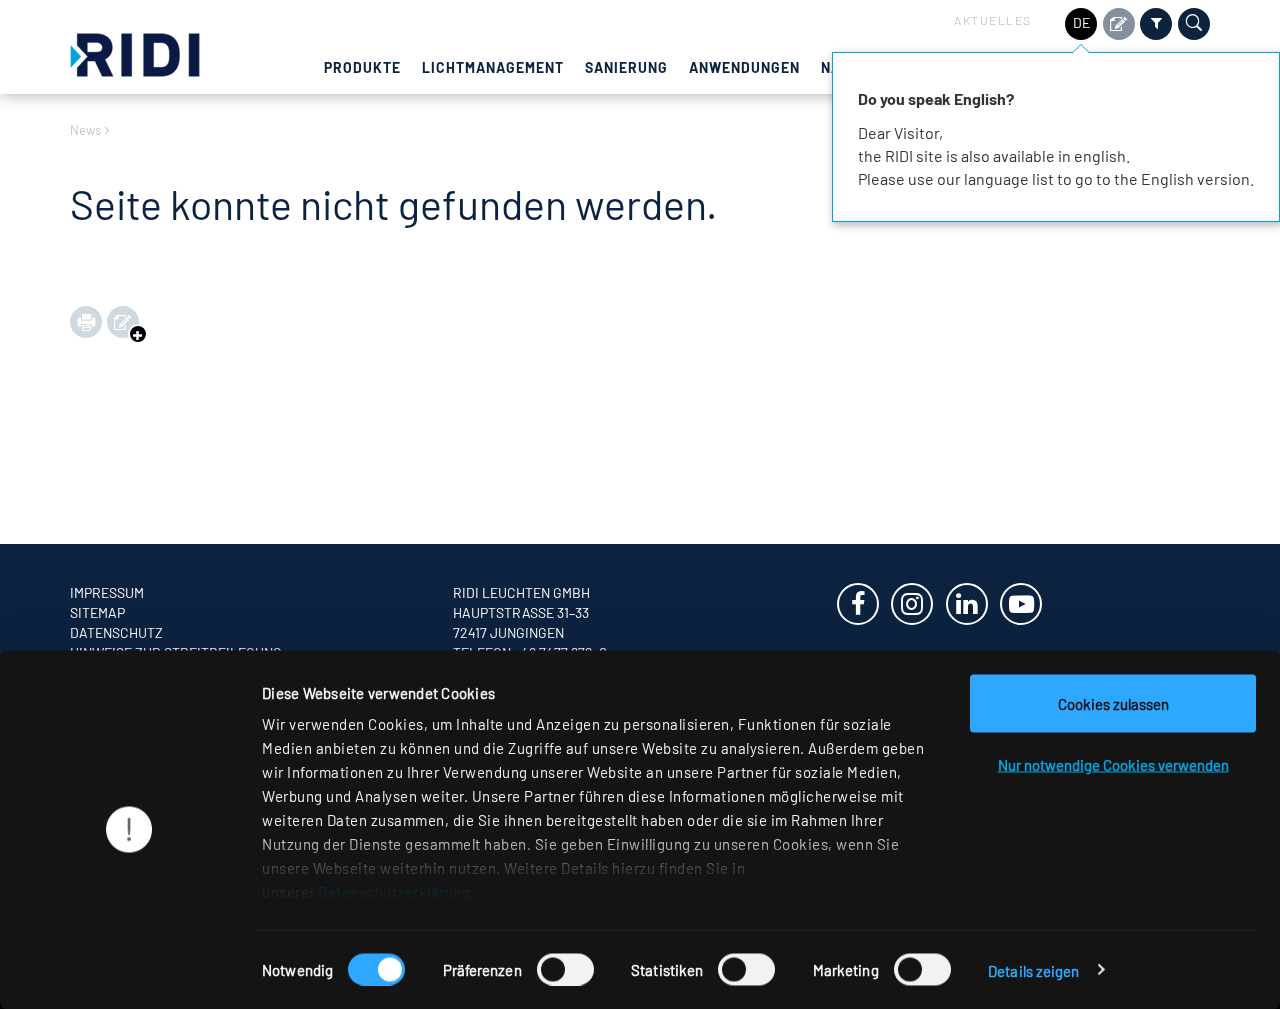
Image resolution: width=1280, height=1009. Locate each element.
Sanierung (626, 67)
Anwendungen (744, 67)
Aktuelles (993, 20)
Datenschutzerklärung (394, 892)
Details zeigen (1033, 970)
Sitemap (97, 612)
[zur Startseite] (135, 52)
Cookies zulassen (1113, 704)
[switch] (565, 969)
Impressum (107, 592)
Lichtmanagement (493, 67)
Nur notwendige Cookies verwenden (1113, 765)
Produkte (362, 67)
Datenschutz (116, 632)
